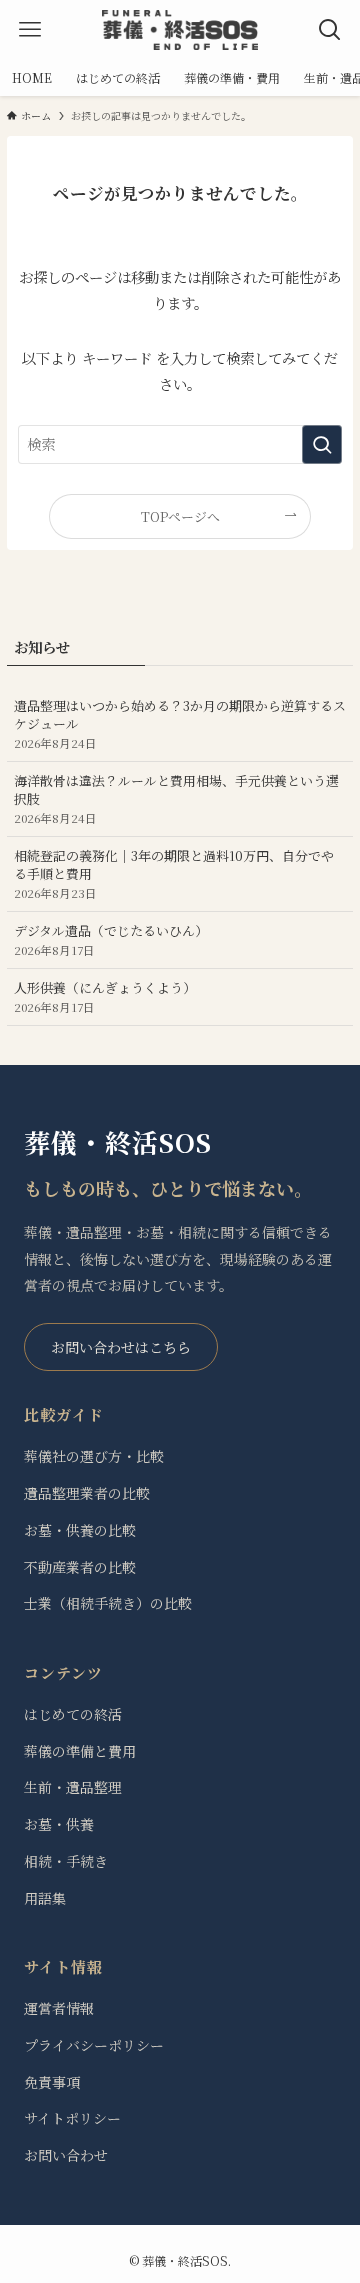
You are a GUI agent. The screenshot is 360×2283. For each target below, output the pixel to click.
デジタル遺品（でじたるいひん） (111, 939)
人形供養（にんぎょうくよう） (105, 996)
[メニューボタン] (30, 30)
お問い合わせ (66, 2155)
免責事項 (52, 2082)
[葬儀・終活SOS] (180, 30)
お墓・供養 (59, 1824)
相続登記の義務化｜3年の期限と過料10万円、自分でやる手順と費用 (174, 873)
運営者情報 (59, 2008)
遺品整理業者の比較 (87, 1493)
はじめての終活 (73, 1714)
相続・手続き (66, 1861)
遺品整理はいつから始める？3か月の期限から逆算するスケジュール (180, 723)
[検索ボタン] (330, 30)
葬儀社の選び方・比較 (94, 1456)
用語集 (45, 1898)
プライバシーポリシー (94, 2045)
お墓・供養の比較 (80, 1530)
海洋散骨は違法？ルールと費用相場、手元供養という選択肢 (176, 798)
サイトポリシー (72, 2118)
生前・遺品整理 (73, 1787)
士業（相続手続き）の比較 (108, 1603)
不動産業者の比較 (80, 1567)
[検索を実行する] (322, 444)
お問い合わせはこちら (121, 1347)
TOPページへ (180, 516)
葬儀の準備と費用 (80, 1751)
